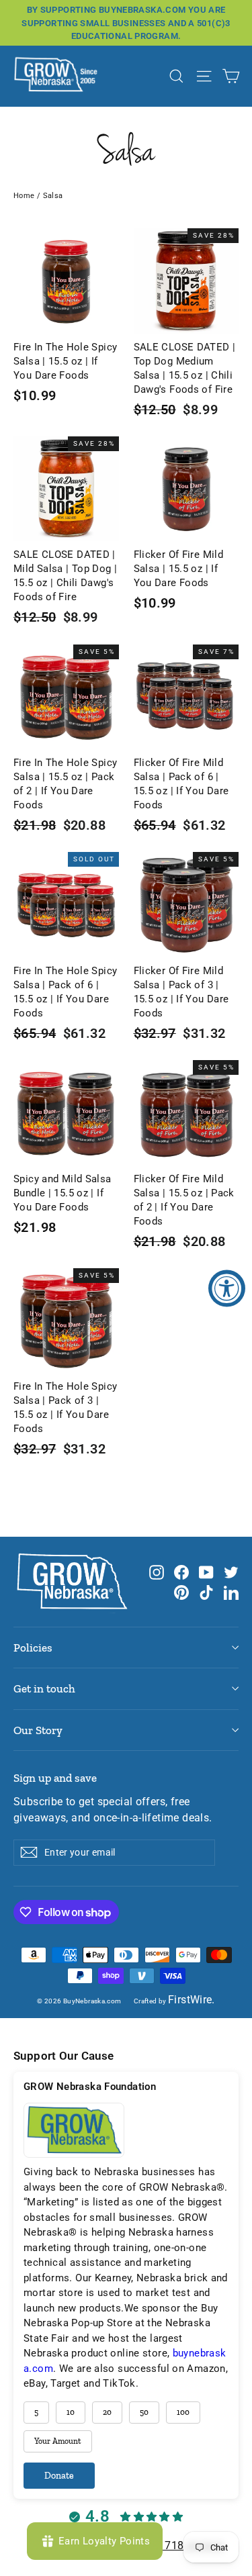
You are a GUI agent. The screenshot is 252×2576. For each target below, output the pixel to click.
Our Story (38, 1730)
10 (71, 2412)
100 (183, 2412)
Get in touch (44, 1688)
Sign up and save (55, 1778)
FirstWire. (192, 2000)
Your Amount (58, 2441)
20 (107, 2412)
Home (24, 196)
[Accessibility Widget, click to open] (227, 1288)
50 (144, 2412)
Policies (33, 1648)
